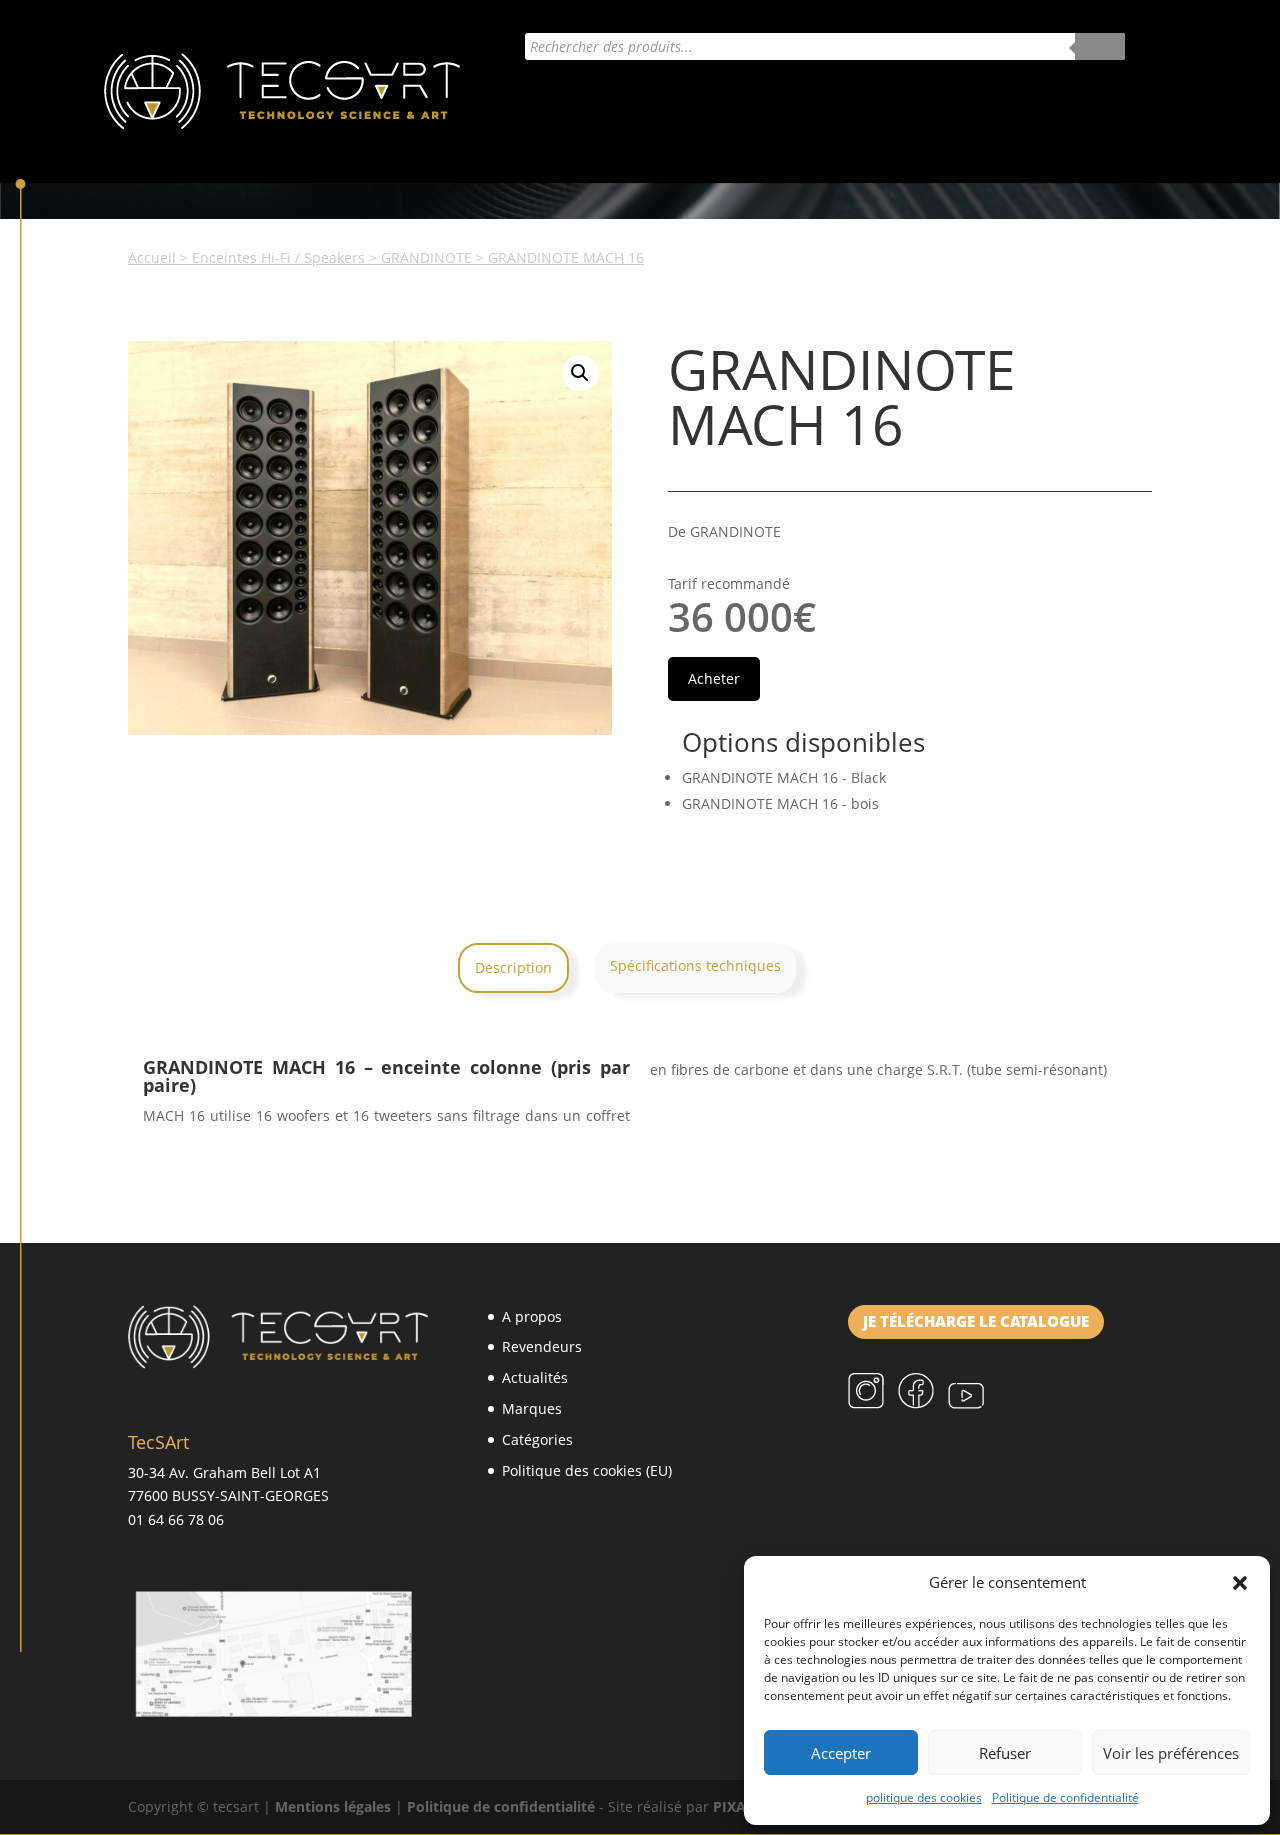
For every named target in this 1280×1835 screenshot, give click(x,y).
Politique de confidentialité (1065, 1797)
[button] (1240, 1583)
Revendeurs (542, 1346)
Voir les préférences (1171, 1753)
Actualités (511, 98)
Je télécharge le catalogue (976, 1321)
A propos (532, 1316)
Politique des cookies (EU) (587, 1470)
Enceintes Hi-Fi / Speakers (278, 257)
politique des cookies (924, 1797)
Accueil (152, 257)
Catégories (789, 98)
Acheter (912, 98)
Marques (640, 98)
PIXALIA (741, 1806)
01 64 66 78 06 (176, 1519)
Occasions (512, 145)
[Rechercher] (1100, 46)
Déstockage (1021, 98)
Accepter (841, 1753)
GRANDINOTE (426, 257)
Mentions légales (333, 1806)
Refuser (1005, 1753)
